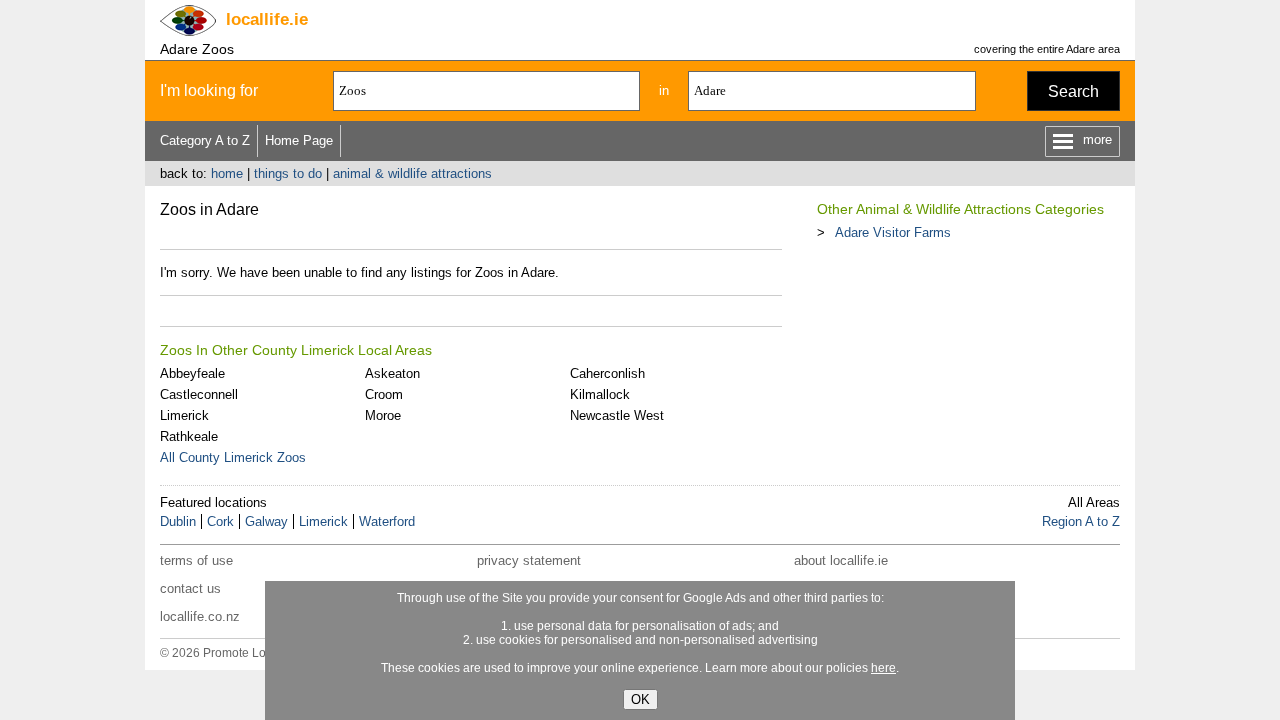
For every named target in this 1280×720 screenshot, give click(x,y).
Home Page (299, 140)
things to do (288, 173)
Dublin (178, 521)
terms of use (196, 560)
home (227, 173)
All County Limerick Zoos (233, 457)
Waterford (387, 521)
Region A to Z (1081, 521)
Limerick (184, 415)
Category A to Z (205, 140)
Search (1073, 91)
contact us (190, 588)
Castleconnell (199, 394)
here (883, 668)
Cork (220, 521)
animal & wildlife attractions (412, 173)
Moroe (383, 415)
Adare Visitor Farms (893, 232)
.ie (267, 19)
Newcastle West (617, 415)
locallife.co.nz (200, 616)
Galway (266, 521)
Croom (384, 394)
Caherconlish (607, 373)
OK (640, 699)
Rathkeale (189, 436)
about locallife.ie (841, 560)
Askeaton (392, 373)
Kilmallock (600, 394)
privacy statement (529, 560)
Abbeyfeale (192, 373)
